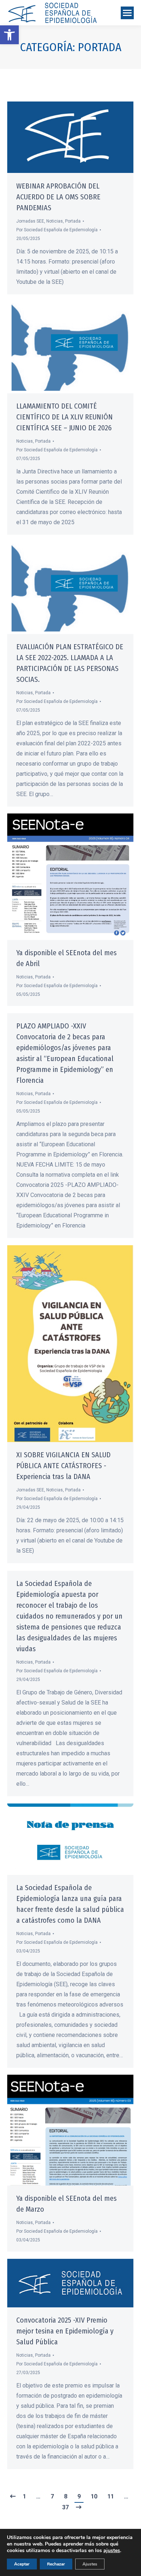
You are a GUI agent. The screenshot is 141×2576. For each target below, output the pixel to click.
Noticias (55, 221)
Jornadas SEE (30, 221)
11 (111, 2496)
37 (65, 2507)
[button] (9, 35)
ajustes (112, 2551)
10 (94, 2496)
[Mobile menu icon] (127, 13)
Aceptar (22, 2564)
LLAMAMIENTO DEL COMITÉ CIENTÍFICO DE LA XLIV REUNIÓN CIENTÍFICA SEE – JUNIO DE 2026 (65, 417)
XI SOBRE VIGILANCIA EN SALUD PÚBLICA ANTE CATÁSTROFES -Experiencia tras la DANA (63, 1466)
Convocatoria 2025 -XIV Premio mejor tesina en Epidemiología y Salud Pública (65, 2331)
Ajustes (90, 2564)
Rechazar (56, 2564)
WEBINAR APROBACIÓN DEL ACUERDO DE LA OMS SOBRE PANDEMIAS (58, 197)
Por (57, 230)
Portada (73, 221)
